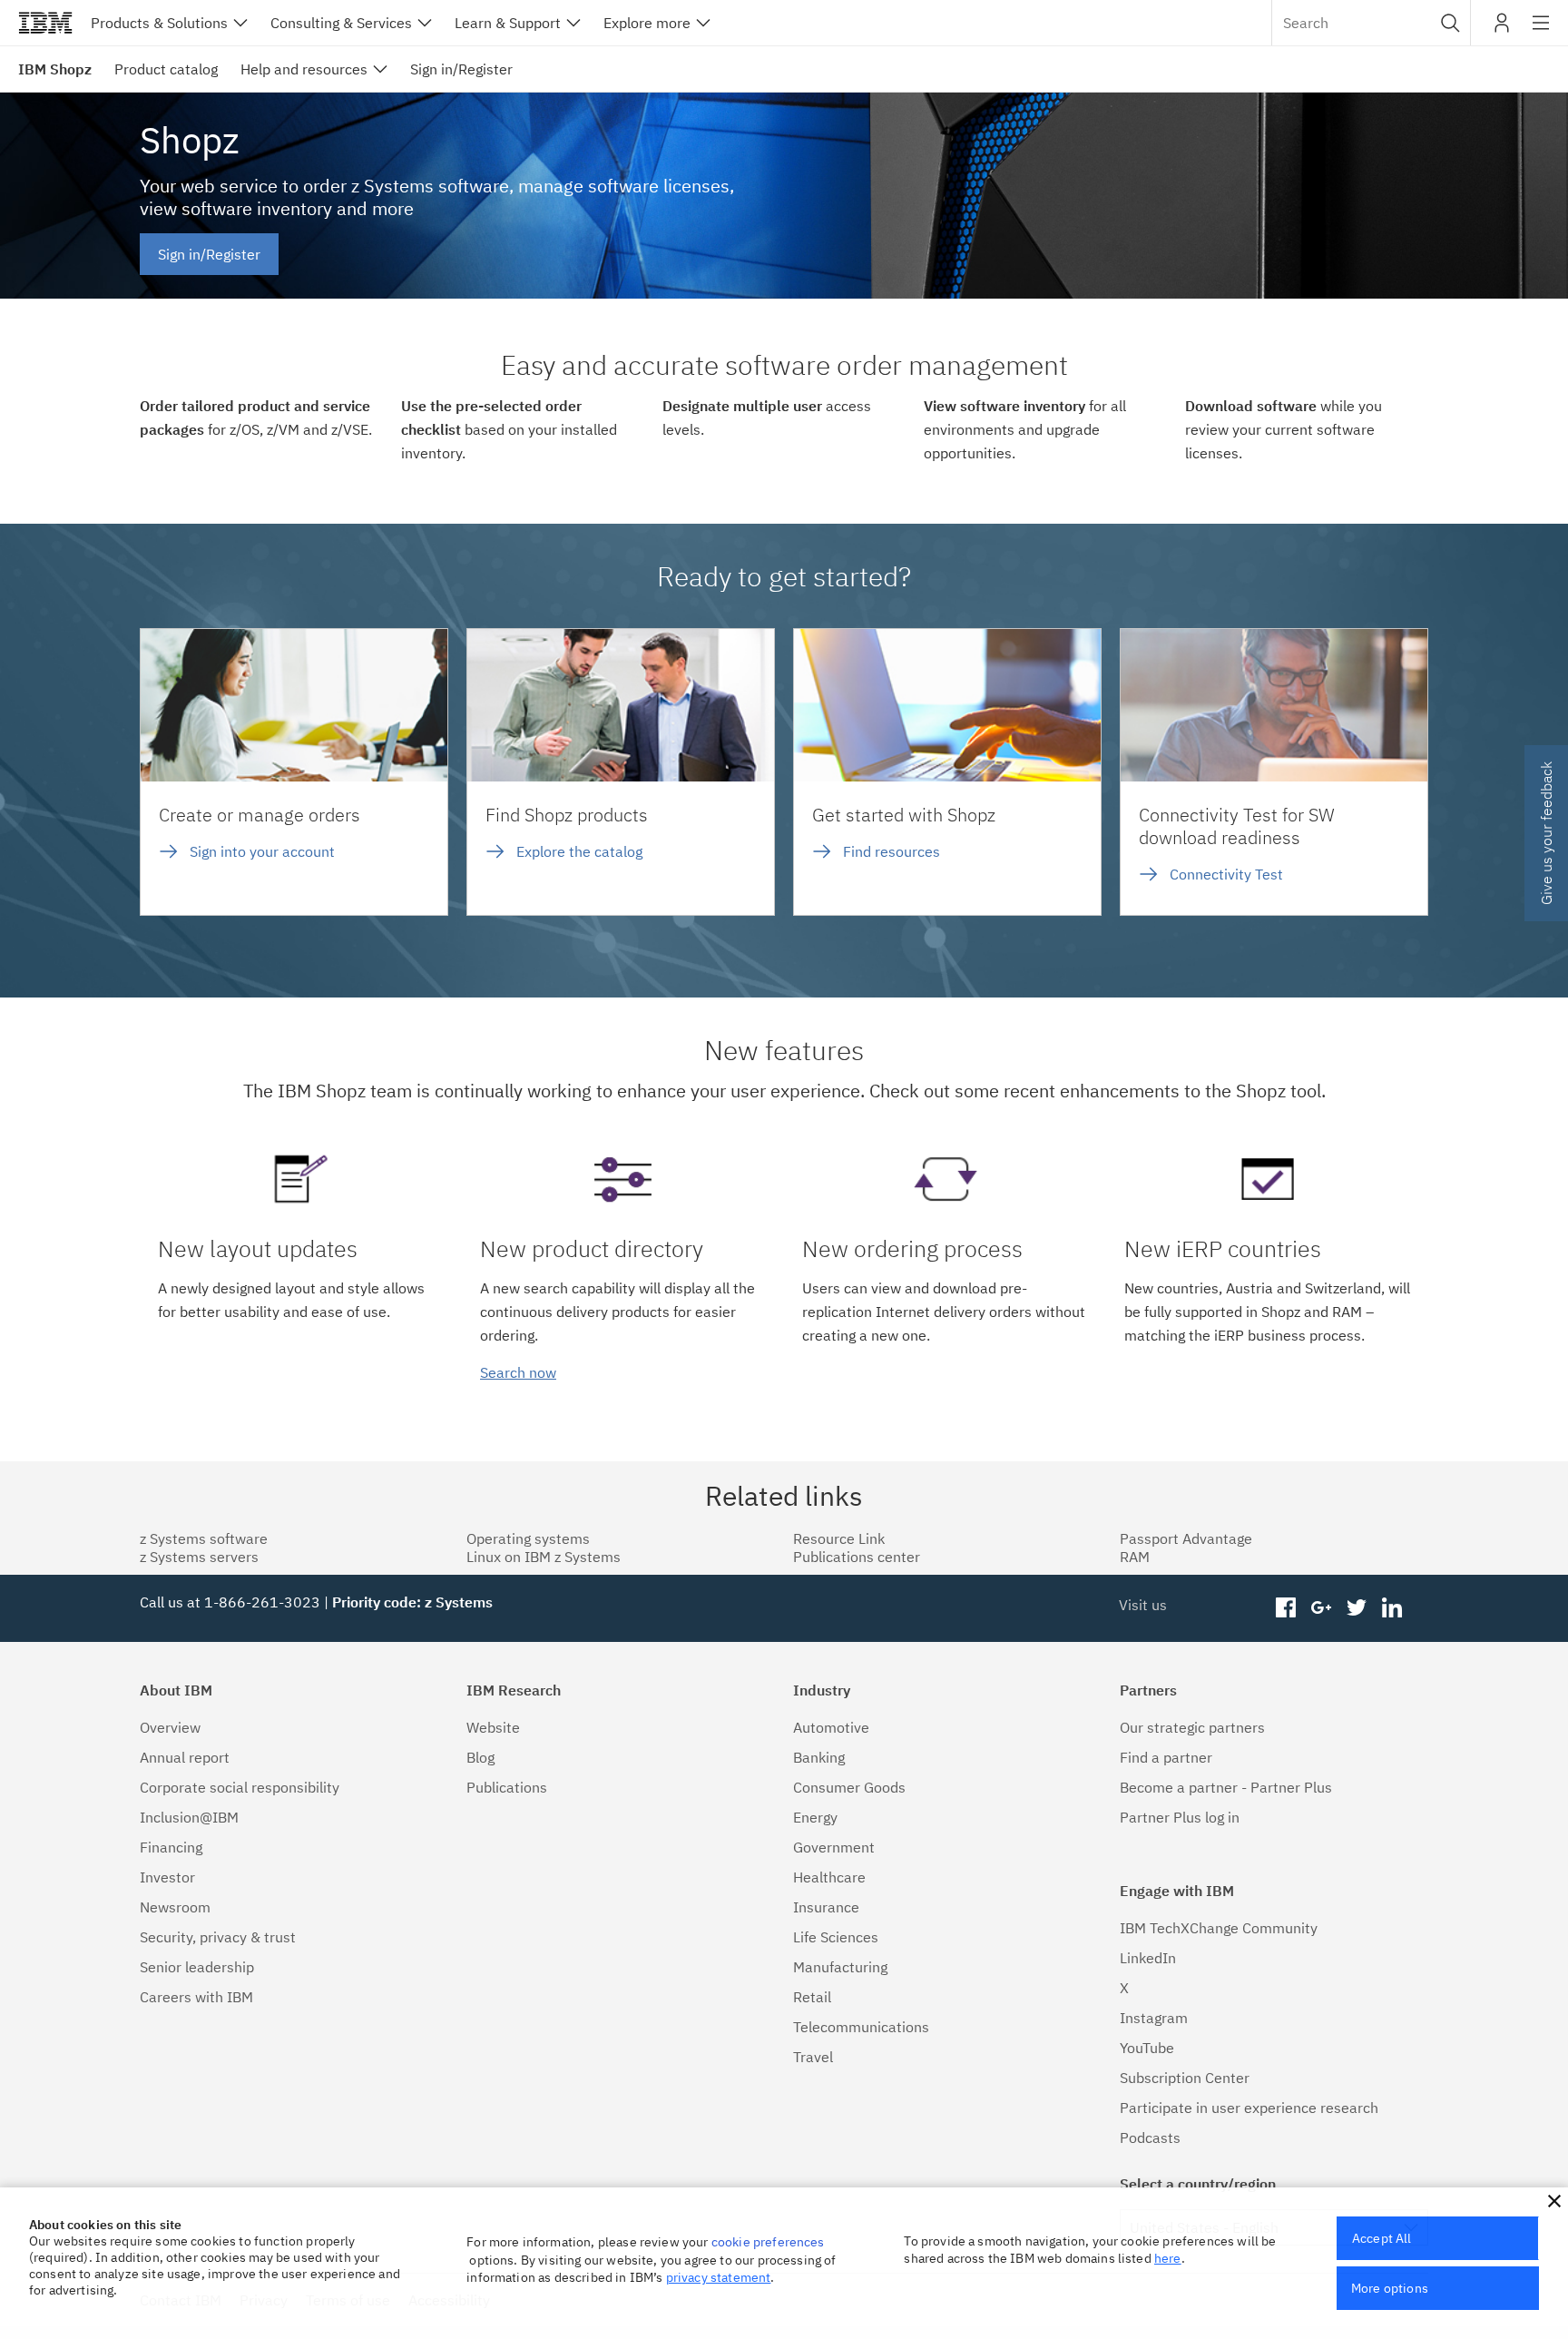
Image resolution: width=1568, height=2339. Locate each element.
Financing (171, 1847)
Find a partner (1166, 1757)
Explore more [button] (647, 23)
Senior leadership (197, 1967)
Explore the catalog (579, 851)
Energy (815, 1817)
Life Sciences (836, 1937)
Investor (167, 1877)
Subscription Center (1185, 2078)
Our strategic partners (1192, 1727)
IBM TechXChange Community (1219, 1928)
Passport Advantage (1186, 1538)
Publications (507, 1787)
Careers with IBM (196, 1997)
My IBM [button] (1502, 29)
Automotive (831, 1727)
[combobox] (1371, 23)
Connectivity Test (1226, 874)
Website (493, 1727)
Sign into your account (262, 851)
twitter (1356, 1608)
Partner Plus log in (1180, 1817)
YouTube (1147, 2048)
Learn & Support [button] (508, 23)
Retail (812, 1997)
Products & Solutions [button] (159, 23)
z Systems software (204, 1538)
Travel (813, 2057)
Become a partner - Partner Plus (1226, 1787)
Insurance (826, 1907)
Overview (170, 1727)
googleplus (1322, 1608)
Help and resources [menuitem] (304, 69)
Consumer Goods (849, 1787)
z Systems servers (199, 1557)
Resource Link (839, 1538)
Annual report (185, 1757)
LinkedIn (1148, 1958)
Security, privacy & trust (218, 1937)
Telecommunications (861, 2027)
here (1168, 2258)
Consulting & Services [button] (341, 23)
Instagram (1154, 2018)
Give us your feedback (1546, 833)
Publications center (857, 1557)
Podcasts (1150, 2138)
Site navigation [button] (1541, 32)
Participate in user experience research (1249, 2108)
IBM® (45, 23)
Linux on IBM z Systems (544, 1557)
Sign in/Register (209, 254)
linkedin (1392, 1608)
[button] (1450, 23)
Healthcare (829, 1877)
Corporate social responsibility (240, 1787)
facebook (1286, 1608)
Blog (480, 1757)
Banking (819, 1757)
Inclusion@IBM (189, 1817)
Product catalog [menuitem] (166, 69)
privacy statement (719, 2277)
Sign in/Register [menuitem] (461, 69)
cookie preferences (768, 2242)
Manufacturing (840, 1967)
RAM (1135, 1557)
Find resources (892, 851)
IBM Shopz (55, 69)
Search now (518, 1372)
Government (834, 1847)
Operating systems (528, 1538)
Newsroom (175, 1907)
